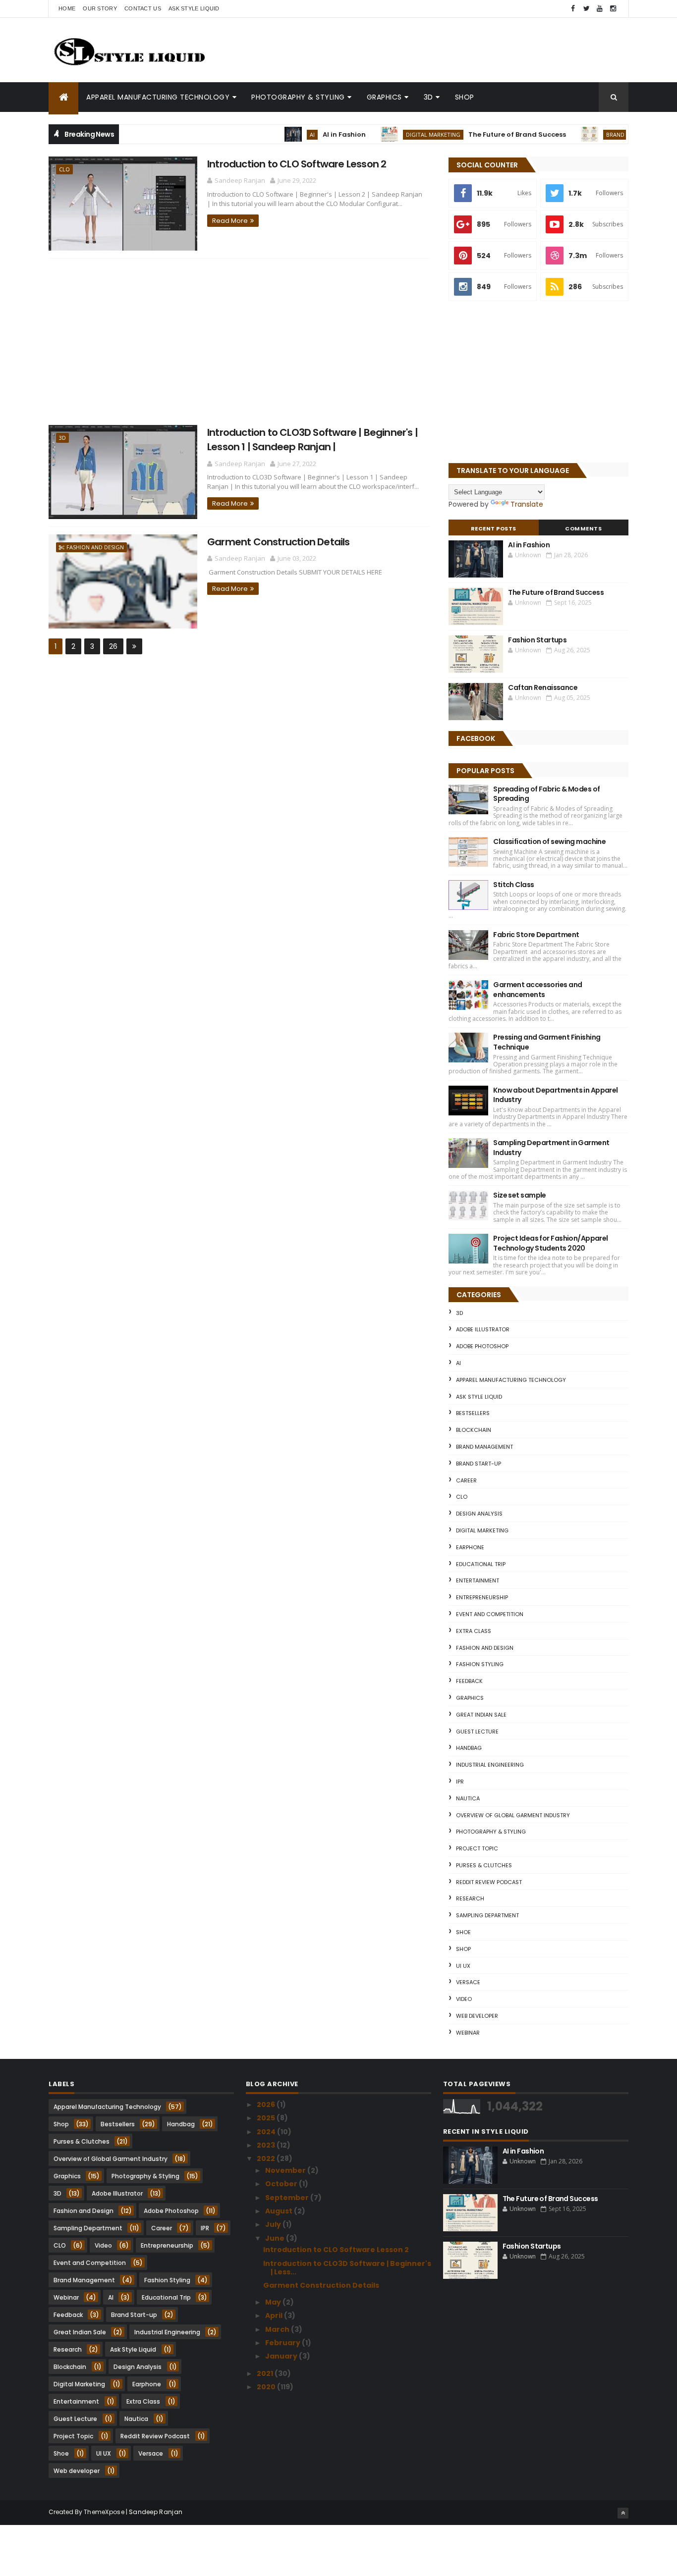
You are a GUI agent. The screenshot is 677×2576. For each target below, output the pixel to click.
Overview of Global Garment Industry (513, 1815)
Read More (230, 221)
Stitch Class (513, 885)
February (283, 2343)
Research (470, 1898)
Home (67, 8)
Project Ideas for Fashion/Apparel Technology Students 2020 (551, 1243)
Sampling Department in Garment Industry (551, 1148)
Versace (468, 1982)
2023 (267, 2145)
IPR (460, 1782)
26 (113, 646)
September (288, 2198)
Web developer (477, 2016)
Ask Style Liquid (194, 8)
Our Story (100, 8)
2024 (267, 2132)
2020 (267, 2387)
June (276, 2238)
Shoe (463, 1932)
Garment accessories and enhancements (537, 990)
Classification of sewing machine (549, 841)
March (278, 2329)
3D (428, 97)
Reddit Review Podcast (489, 1882)
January (282, 2356)
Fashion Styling (480, 1664)
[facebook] (573, 9)
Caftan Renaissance (543, 687)
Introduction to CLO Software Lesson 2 (297, 164)
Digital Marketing (397, 134)
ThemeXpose (104, 2512)
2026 (267, 2104)
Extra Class (474, 1631)
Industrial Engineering (490, 1765)
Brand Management (484, 1447)
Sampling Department (487, 1915)
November (286, 2170)
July (274, 2224)
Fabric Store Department (536, 935)
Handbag (469, 1748)
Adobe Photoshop (482, 1346)
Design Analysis (479, 1514)
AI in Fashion (309, 134)
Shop (465, 97)
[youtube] (600, 9)
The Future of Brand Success (481, 134)
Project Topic (477, 1848)
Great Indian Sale (481, 1715)
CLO (64, 169)
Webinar (468, 2033)
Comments (583, 528)
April (275, 2315)
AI (277, 134)
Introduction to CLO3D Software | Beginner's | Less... (347, 2268)
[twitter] (586, 9)
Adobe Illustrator (483, 1329)
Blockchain (474, 1430)
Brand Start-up (593, 134)
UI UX (463, 1966)
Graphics (384, 97)
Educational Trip (481, 1564)
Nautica (468, 1798)
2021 (266, 2373)
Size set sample (520, 1195)
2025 (267, 2118)
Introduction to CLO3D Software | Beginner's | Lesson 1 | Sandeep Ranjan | (312, 440)
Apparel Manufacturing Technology (158, 97)
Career (466, 1480)
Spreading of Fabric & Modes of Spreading (546, 794)
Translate (527, 504)
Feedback (469, 1681)
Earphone (470, 1547)
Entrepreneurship (482, 1597)
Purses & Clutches (484, 1865)
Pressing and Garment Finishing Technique (547, 1042)
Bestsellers (473, 1413)
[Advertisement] (239, 342)
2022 (267, 2158)
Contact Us (143, 8)
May (274, 2302)
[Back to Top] (623, 2513)
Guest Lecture (477, 1732)
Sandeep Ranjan (156, 2512)
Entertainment (478, 1580)
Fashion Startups (537, 640)
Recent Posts (494, 528)
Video (464, 1999)
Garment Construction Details (279, 542)
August (280, 2211)
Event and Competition (490, 1614)
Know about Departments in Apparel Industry (556, 1095)
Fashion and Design (95, 547)
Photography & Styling (298, 97)
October (282, 2184)
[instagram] (613, 9)
